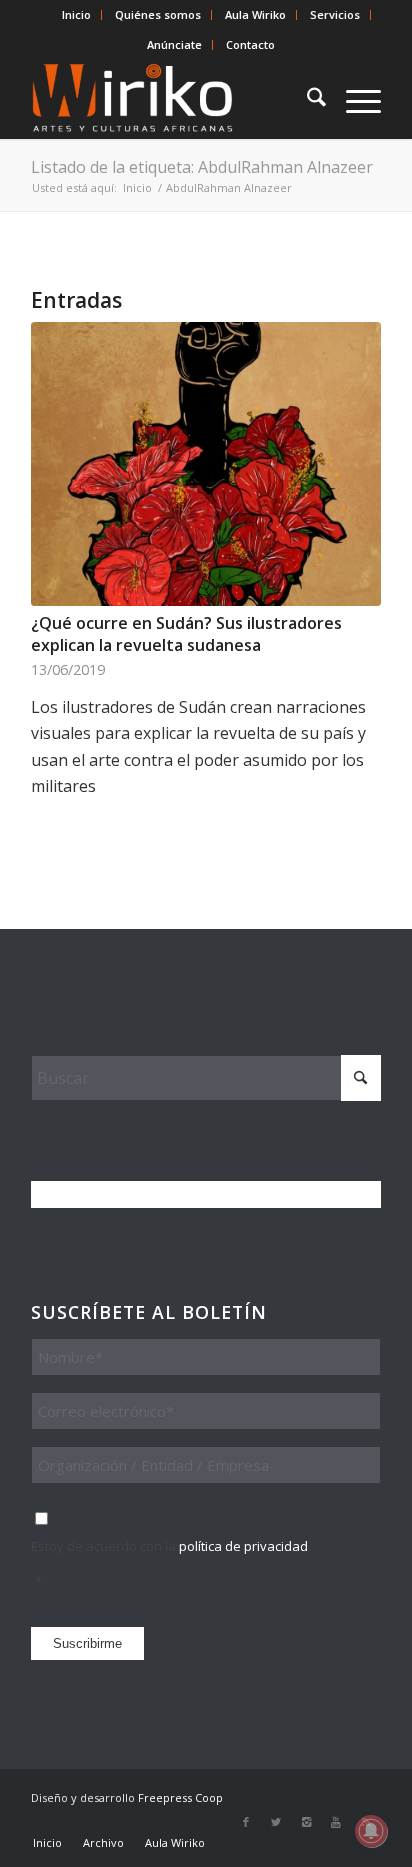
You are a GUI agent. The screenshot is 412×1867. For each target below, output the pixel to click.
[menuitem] (77, 15)
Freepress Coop (180, 1797)
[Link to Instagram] (306, 1822)
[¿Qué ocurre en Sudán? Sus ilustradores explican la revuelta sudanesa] (206, 463)
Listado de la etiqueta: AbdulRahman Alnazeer (202, 167)
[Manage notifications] (371, 1831)
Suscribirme (87, 1643)
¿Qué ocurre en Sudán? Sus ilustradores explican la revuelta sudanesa (186, 634)
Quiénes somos (158, 14)
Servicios (335, 14)
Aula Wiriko (255, 14)
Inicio (76, 14)
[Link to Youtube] (336, 1822)
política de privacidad (243, 1546)
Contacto (250, 44)
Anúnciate (174, 44)
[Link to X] (276, 1822)
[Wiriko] (171, 99)
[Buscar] (306, 99)
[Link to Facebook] (246, 1822)
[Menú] (353, 99)
